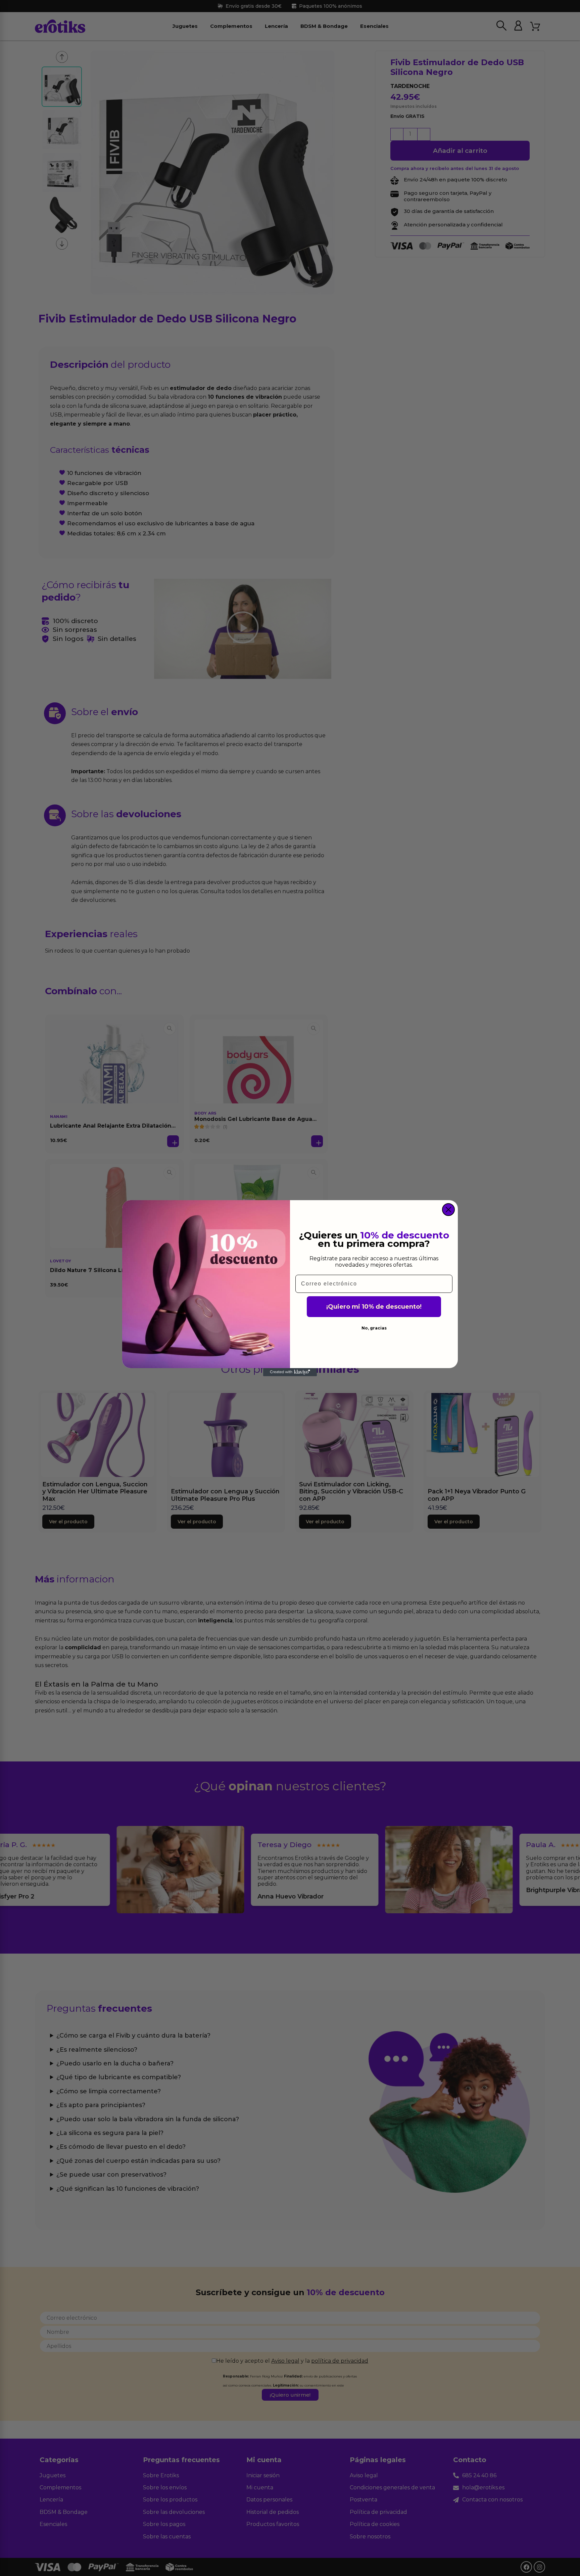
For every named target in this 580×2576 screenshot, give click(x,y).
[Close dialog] (448, 1210)
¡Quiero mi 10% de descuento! (374, 1307)
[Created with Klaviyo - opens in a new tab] (290, 1372)
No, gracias (374, 1328)
